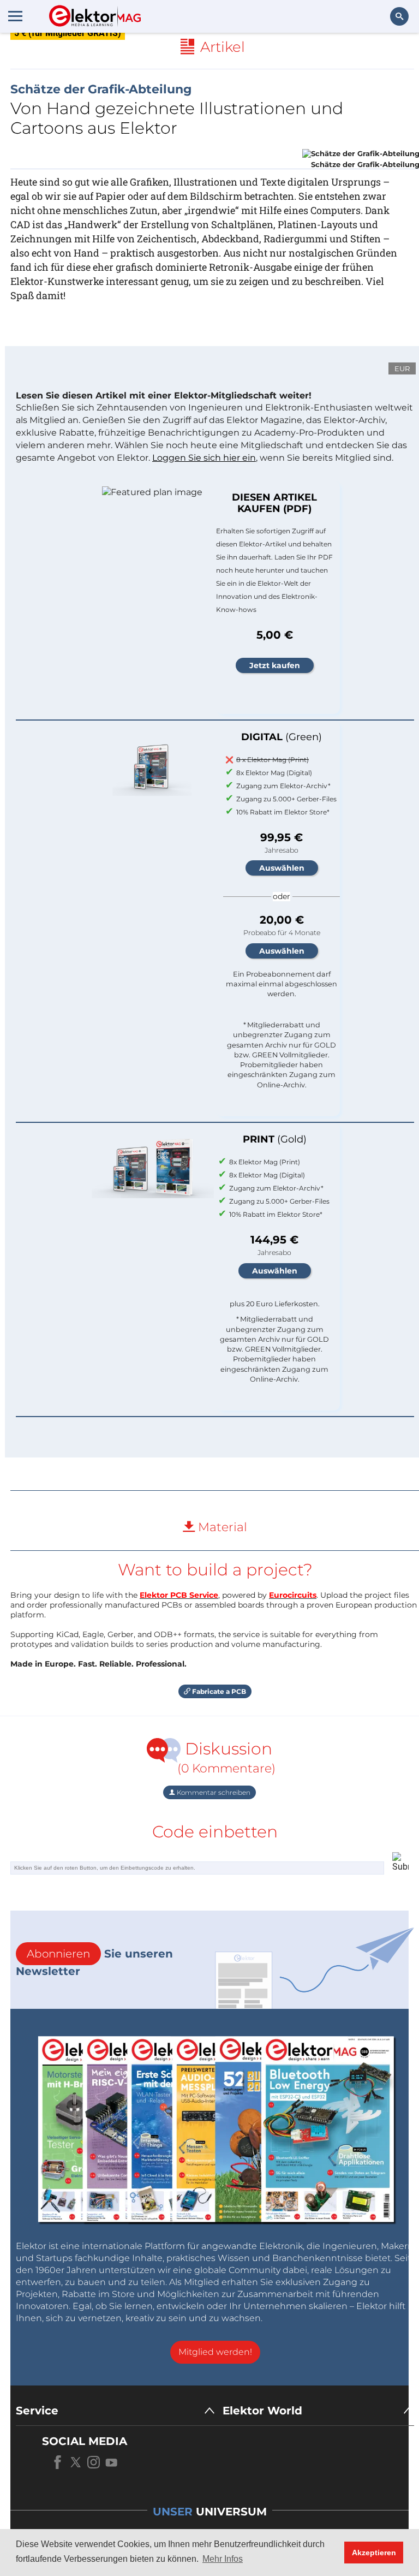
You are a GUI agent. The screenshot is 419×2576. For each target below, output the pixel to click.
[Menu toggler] (15, 16)
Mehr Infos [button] (223, 2559)
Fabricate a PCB (218, 1691)
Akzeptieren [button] (374, 2553)
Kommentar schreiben (213, 1792)
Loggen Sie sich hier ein (204, 458)
